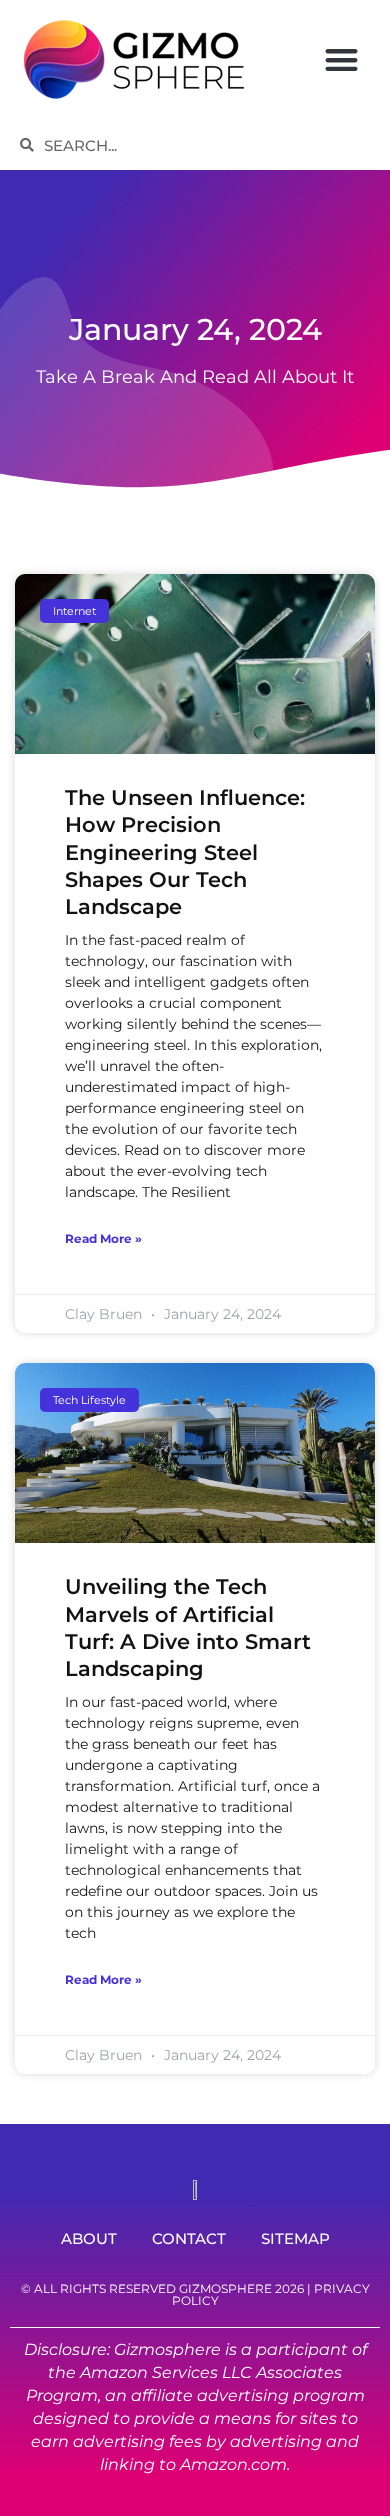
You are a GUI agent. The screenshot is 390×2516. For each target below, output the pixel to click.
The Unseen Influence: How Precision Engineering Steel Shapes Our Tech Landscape (185, 852)
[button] (341, 59)
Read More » (103, 1238)
